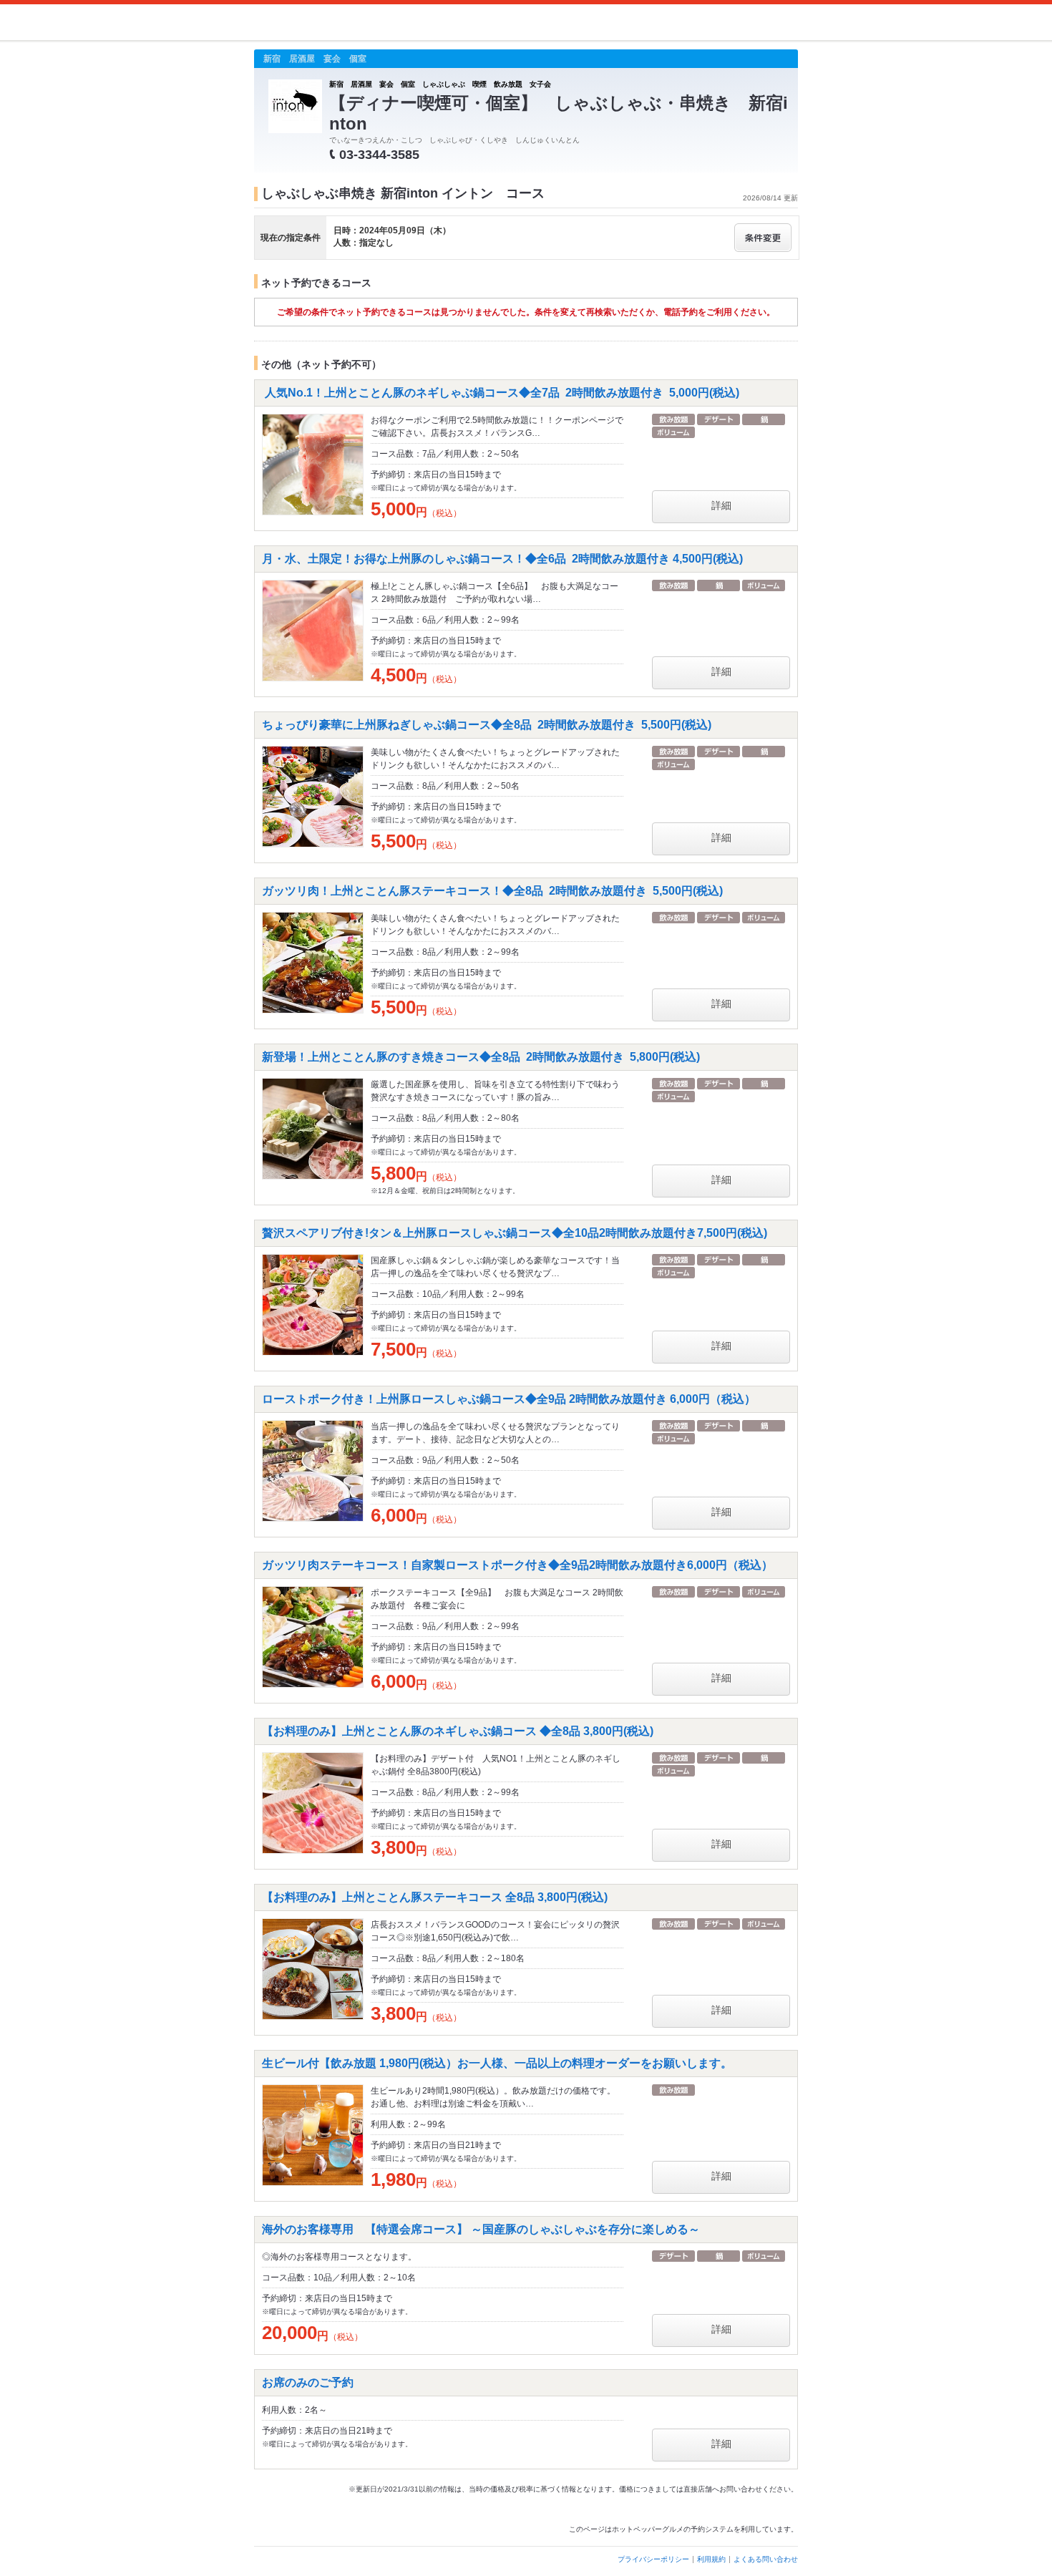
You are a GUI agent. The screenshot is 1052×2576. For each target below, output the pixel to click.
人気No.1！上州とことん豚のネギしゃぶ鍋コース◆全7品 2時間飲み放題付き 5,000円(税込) (501, 393)
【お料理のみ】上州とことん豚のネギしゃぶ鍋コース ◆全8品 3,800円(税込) (458, 1731)
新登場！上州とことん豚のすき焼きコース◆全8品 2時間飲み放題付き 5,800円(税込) (481, 1057)
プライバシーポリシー (653, 2559)
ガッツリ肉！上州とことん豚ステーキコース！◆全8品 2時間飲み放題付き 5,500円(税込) (492, 891)
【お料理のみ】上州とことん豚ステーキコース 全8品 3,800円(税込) (435, 1897)
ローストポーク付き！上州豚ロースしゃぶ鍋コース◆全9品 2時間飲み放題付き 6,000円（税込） (509, 1399)
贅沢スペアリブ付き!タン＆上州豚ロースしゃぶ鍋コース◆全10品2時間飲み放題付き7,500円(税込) (515, 1233)
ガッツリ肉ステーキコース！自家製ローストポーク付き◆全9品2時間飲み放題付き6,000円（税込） (517, 1565)
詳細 (721, 505)
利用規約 (711, 2559)
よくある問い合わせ (766, 2559)
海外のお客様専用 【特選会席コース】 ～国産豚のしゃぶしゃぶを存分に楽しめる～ (487, 2229)
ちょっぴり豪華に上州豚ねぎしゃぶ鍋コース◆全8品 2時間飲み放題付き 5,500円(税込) (487, 725)
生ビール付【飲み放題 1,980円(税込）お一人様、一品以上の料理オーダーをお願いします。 (497, 2063)
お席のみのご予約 (308, 2382)
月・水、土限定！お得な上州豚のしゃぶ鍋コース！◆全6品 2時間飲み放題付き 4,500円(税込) (502, 559)
